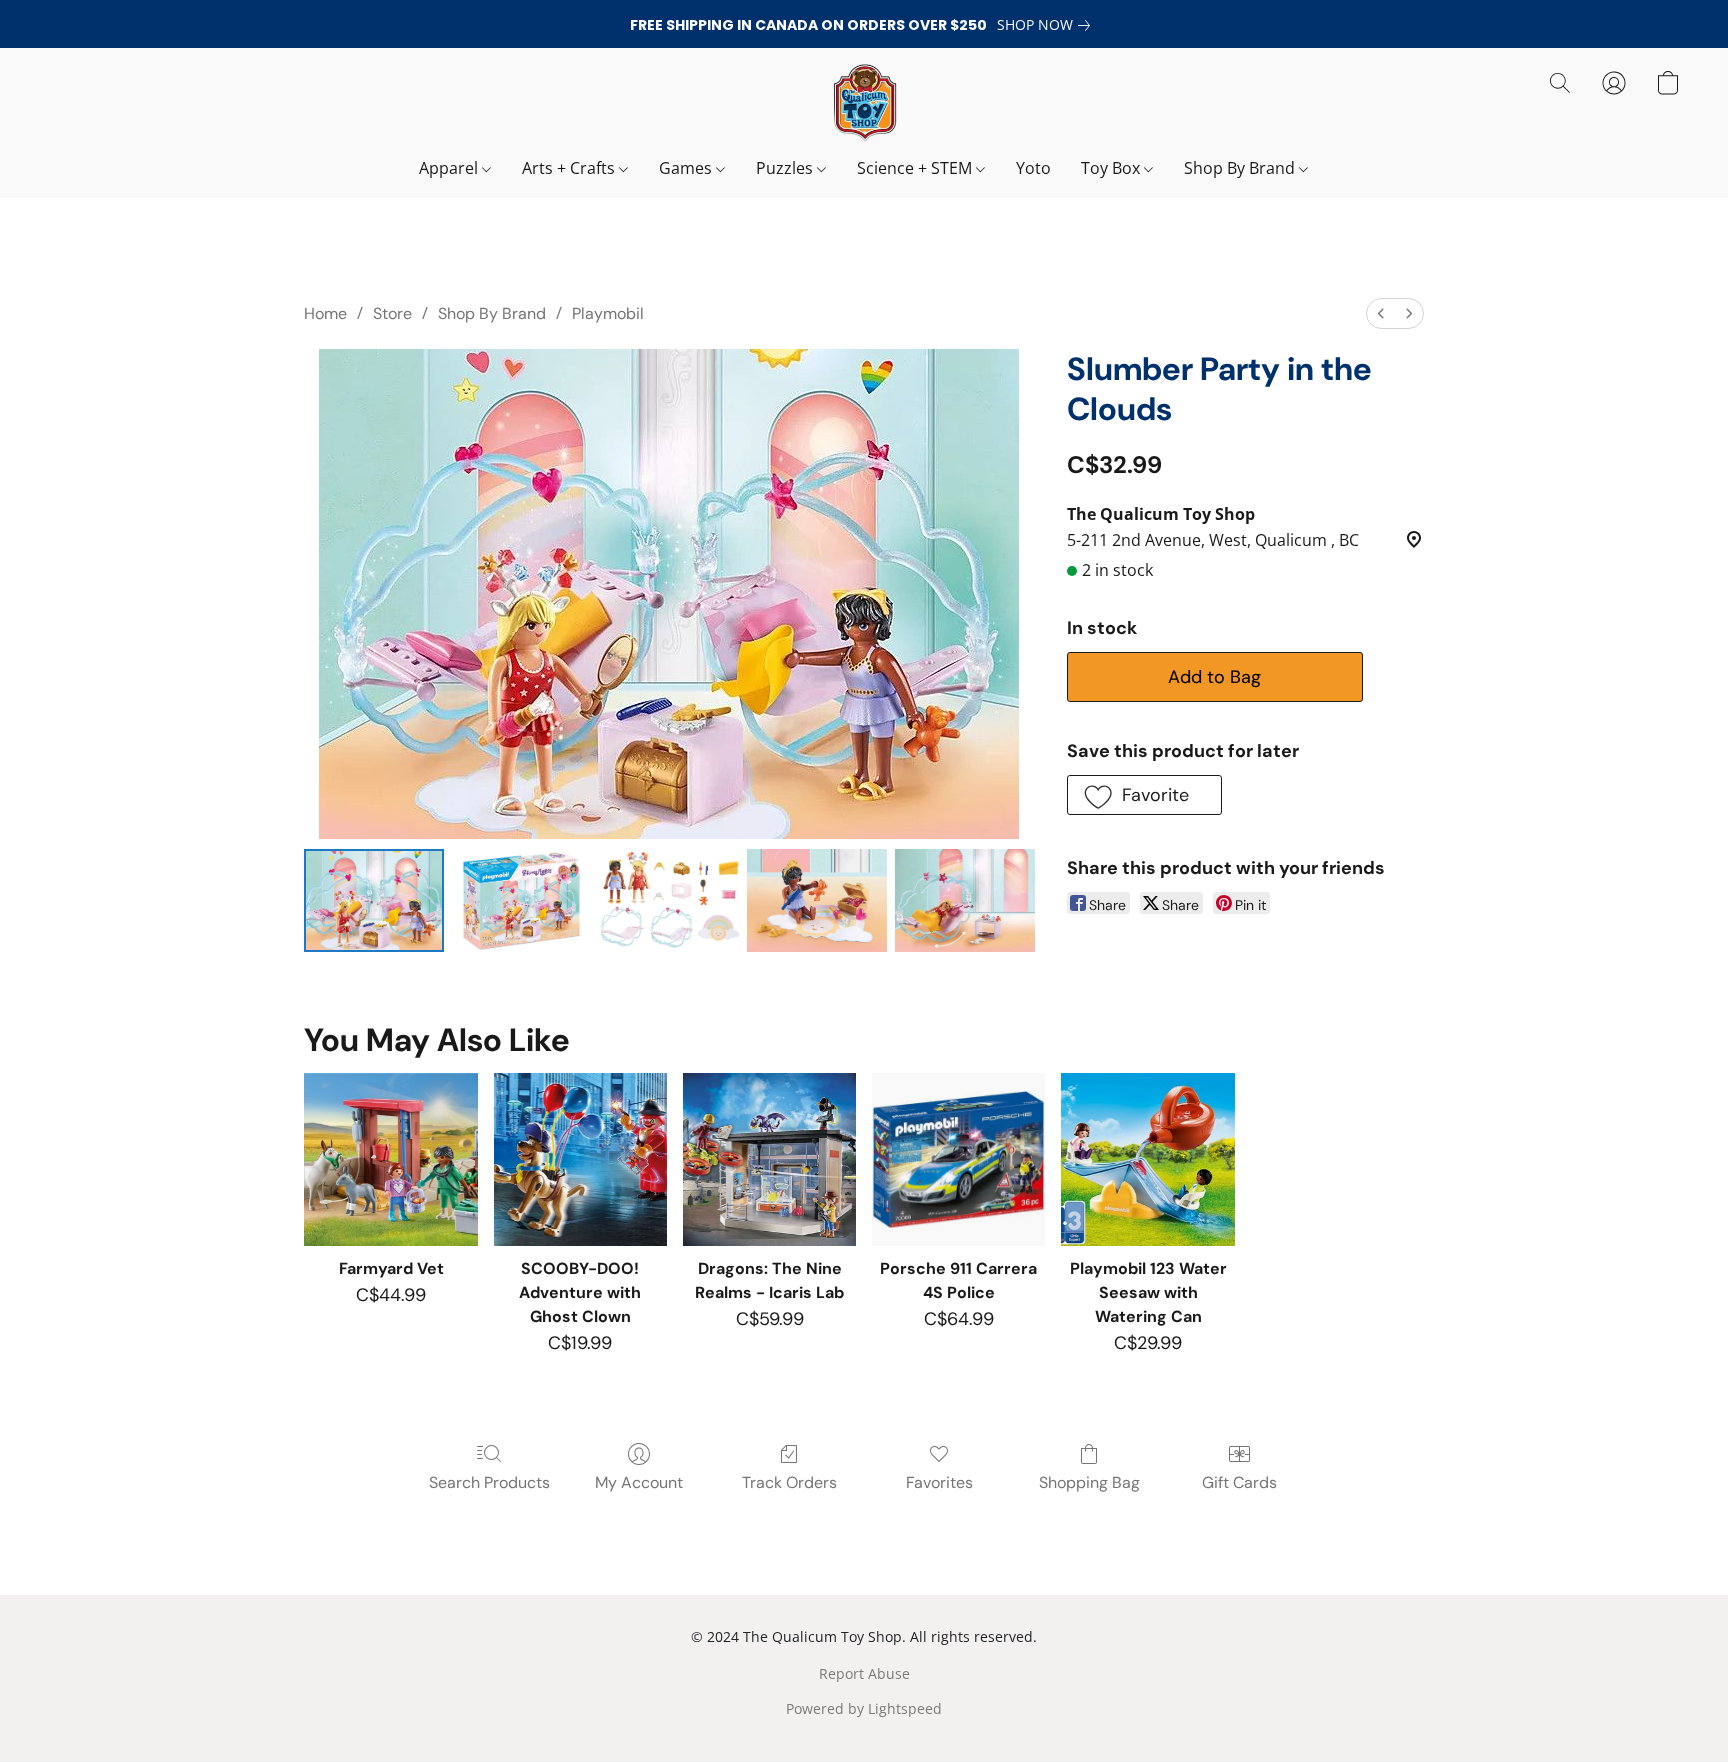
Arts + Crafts (570, 168)
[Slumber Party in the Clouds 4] (965, 900)
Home (325, 313)
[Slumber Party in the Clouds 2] (669, 900)
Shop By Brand (1241, 168)
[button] (864, 103)
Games (687, 168)
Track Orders (789, 1482)
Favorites (939, 1482)
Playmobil (608, 313)
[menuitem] (1381, 313)
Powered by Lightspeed (864, 1708)
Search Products (489, 1482)
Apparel (450, 168)
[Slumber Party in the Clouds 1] (522, 900)
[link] (1047, 25)
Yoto (1033, 168)
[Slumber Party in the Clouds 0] (374, 900)
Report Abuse (864, 1673)
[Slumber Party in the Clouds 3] (817, 900)
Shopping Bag (1089, 1482)
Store (392, 313)
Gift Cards (1239, 1482)
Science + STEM (916, 168)
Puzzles (786, 168)
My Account (639, 1482)
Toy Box (1112, 168)
